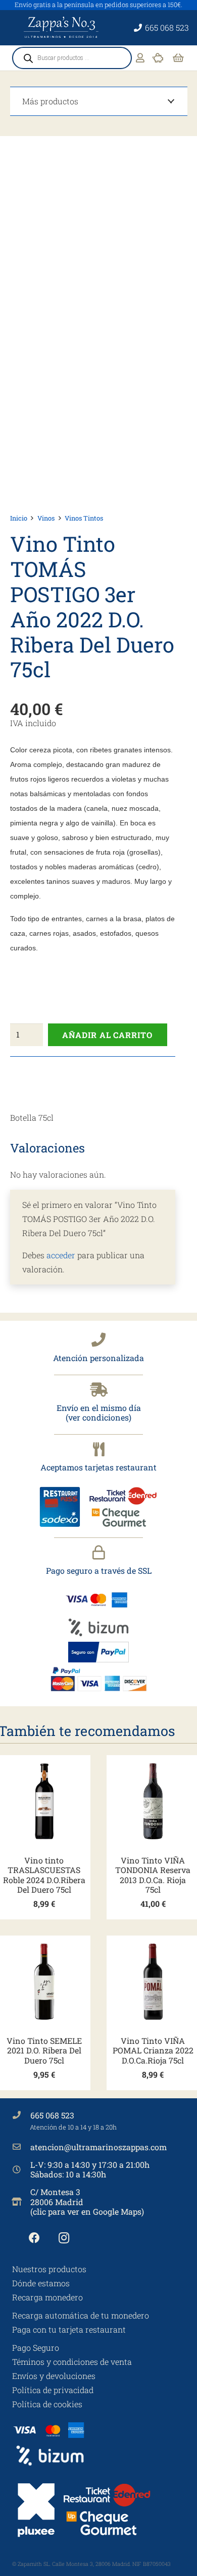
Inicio (19, 518)
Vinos (46, 518)
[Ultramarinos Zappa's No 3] (62, 28)
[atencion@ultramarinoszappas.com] (21, 2147)
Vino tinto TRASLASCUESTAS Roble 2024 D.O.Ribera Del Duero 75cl (44, 1875)
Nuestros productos (49, 2269)
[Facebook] (34, 2238)
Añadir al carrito (107, 1035)
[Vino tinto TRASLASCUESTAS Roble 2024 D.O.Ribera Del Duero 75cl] (44, 1801)
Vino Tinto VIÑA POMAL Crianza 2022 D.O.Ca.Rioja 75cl (153, 2050)
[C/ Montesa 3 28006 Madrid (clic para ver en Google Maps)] (21, 2202)
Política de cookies (47, 2404)
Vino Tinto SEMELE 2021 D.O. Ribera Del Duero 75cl (44, 2050)
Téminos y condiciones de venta (72, 2362)
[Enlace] (140, 58)
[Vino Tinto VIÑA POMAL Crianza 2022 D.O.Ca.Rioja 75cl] (153, 1982)
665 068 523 (52, 2115)
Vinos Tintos (84, 518)
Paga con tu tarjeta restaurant (69, 2329)
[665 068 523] (21, 2115)
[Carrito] (178, 58)
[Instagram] (64, 2238)
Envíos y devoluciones (54, 2376)
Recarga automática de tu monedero (81, 2315)
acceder (61, 1255)
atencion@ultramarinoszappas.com (98, 2147)
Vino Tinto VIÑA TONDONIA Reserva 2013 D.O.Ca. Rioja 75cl (153, 1875)
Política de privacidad (53, 2390)
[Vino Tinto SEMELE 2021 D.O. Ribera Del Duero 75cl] (44, 1982)
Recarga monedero (47, 2297)
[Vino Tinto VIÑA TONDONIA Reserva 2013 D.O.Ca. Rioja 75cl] (153, 1801)
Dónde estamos (41, 2283)
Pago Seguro (36, 2347)
